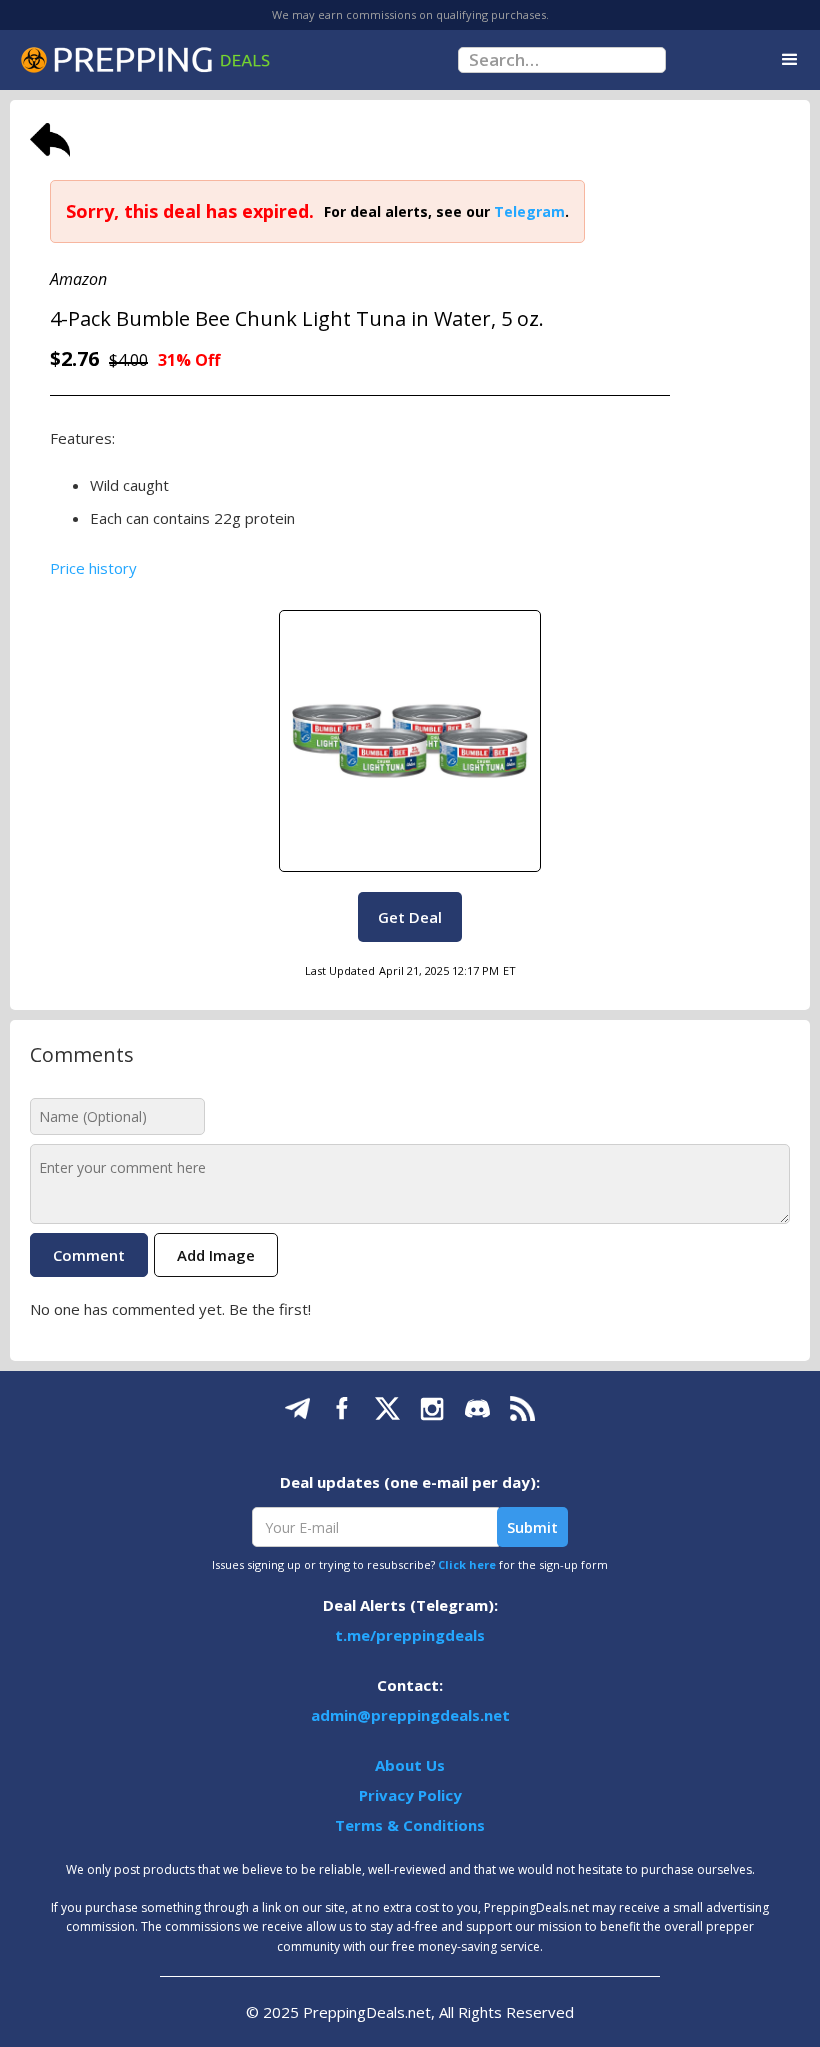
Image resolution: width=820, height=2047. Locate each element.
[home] (145, 60)
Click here (467, 1564)
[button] (790, 60)
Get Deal (410, 917)
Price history (93, 568)
